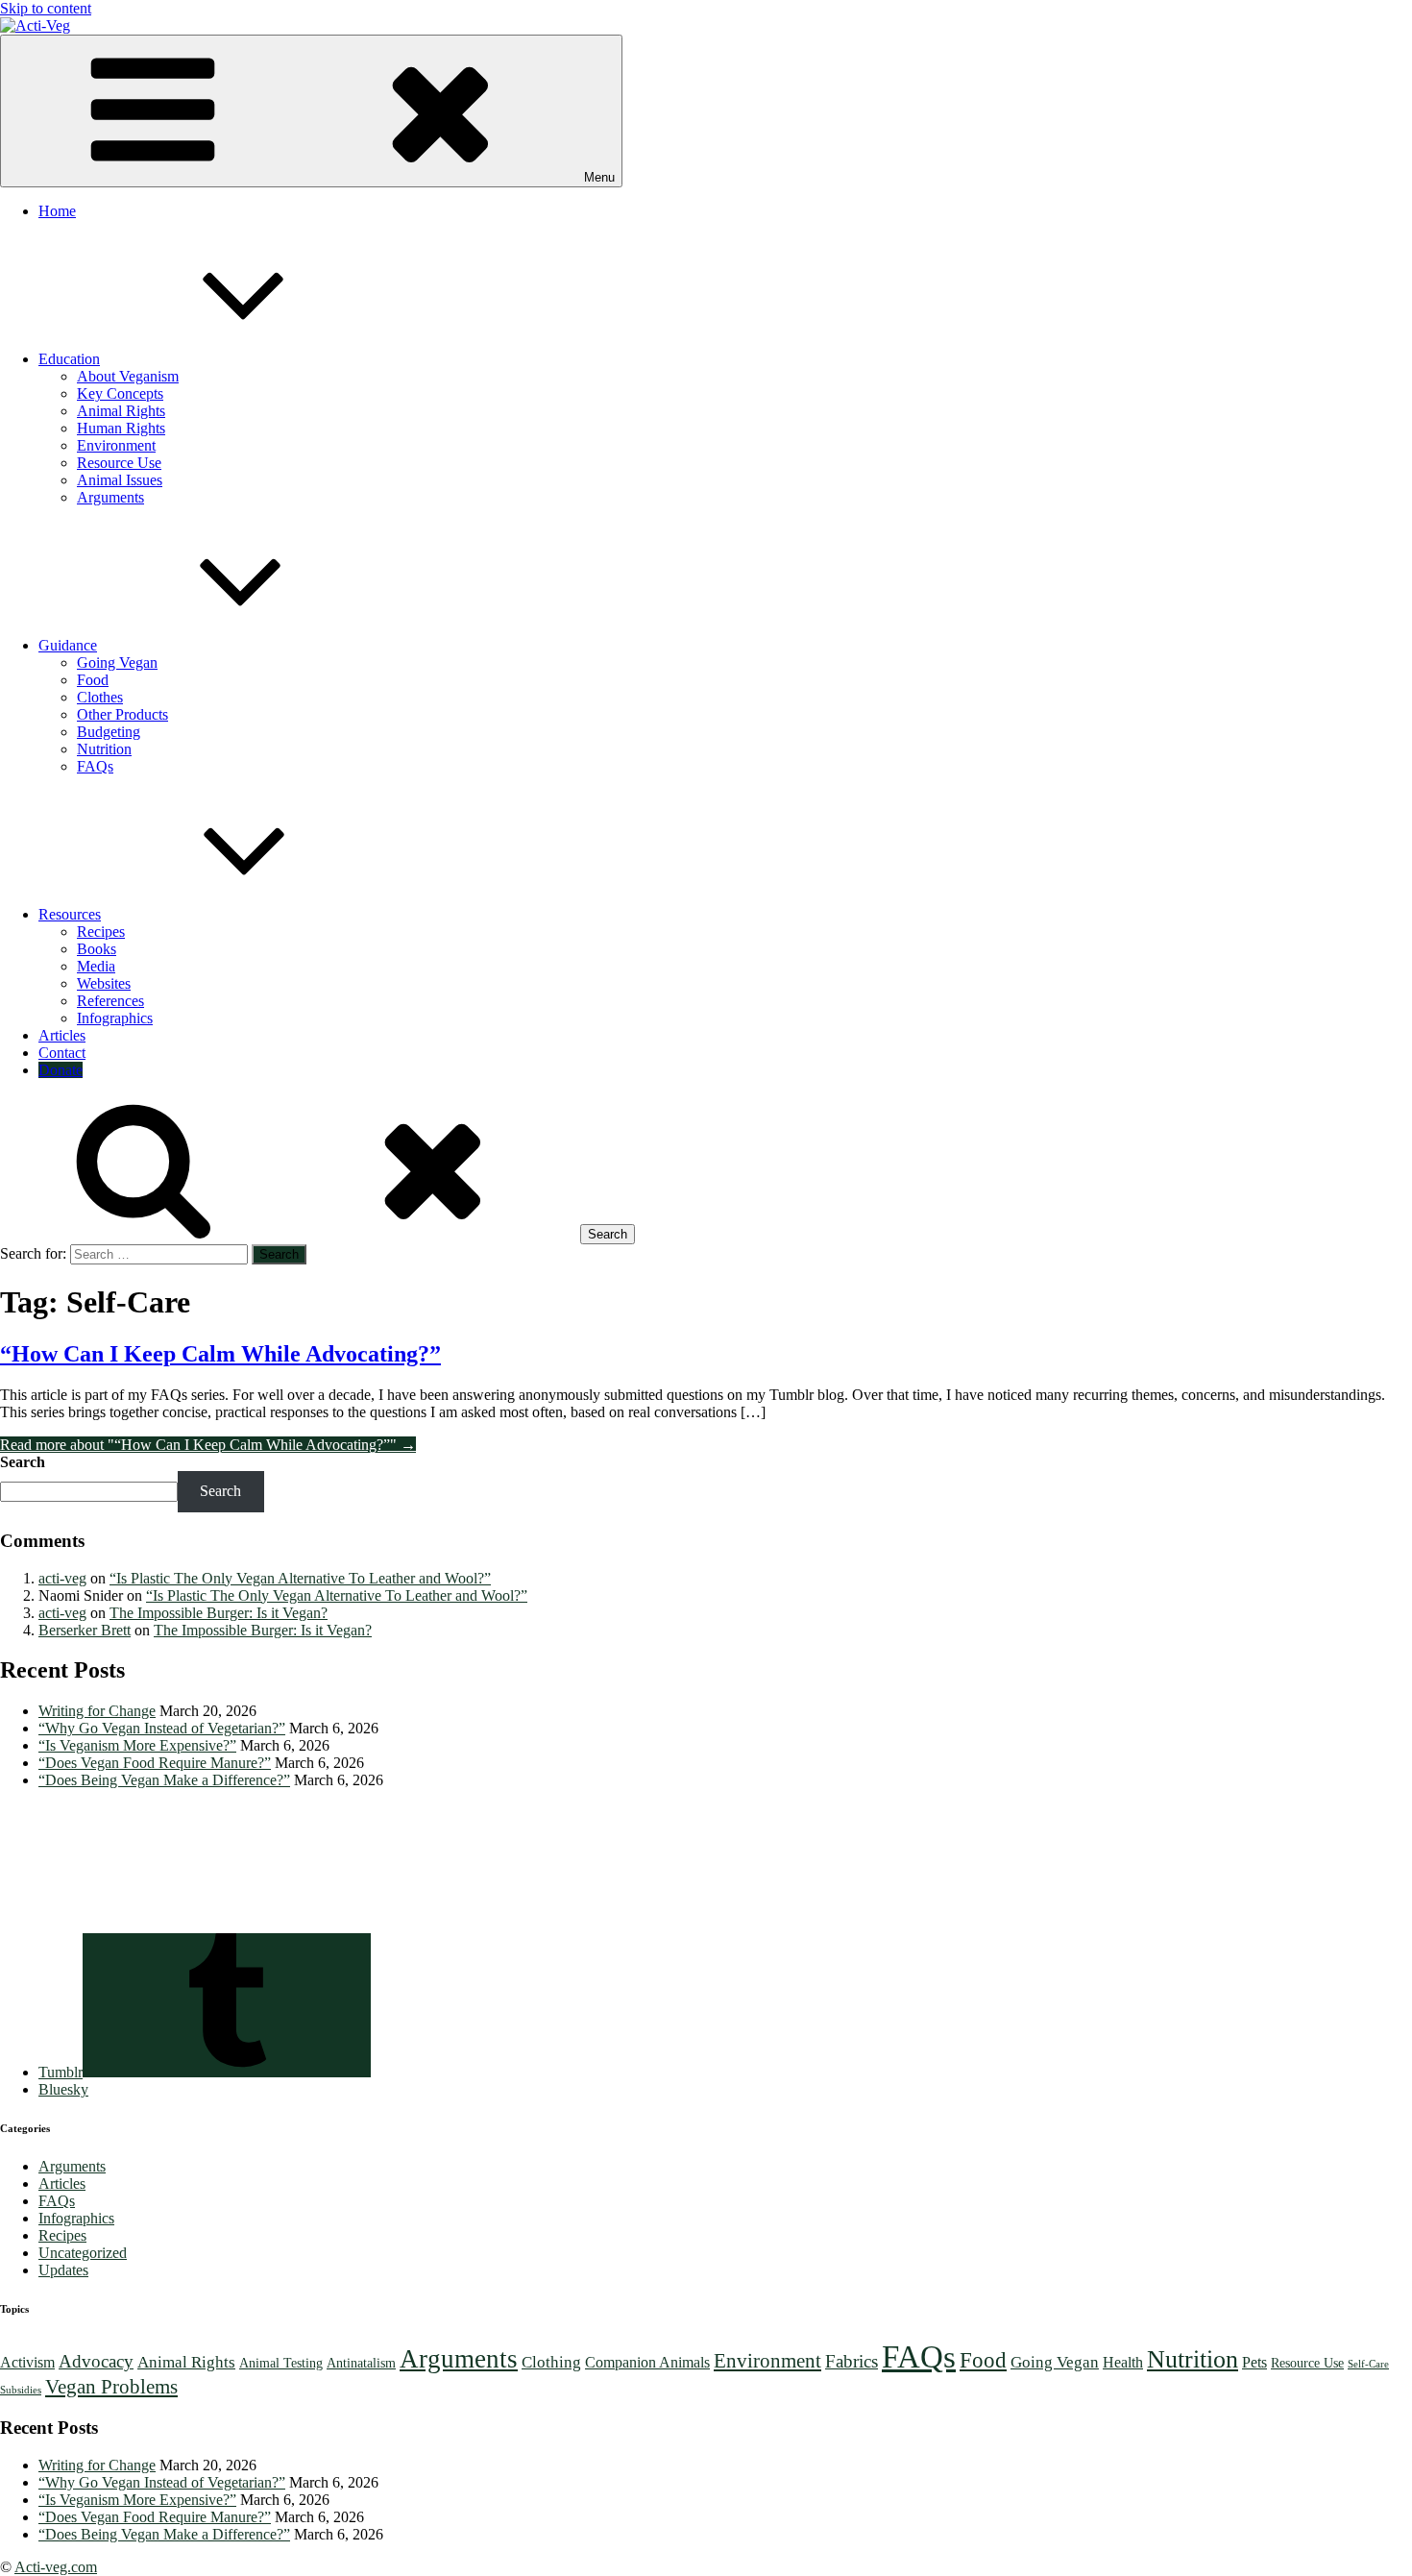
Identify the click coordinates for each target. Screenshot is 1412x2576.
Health (1123, 2362)
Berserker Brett (85, 1630)
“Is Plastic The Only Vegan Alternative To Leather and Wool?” (300, 1578)
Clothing (551, 2362)
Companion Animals (647, 2362)
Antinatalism (361, 2363)
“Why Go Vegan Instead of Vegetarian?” (162, 1728)
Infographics (115, 1018)
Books (97, 949)
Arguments (110, 497)
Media (96, 966)
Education (69, 359)
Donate (61, 1070)
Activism (27, 2362)
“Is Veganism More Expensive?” (137, 1745)
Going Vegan (117, 662)
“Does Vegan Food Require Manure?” (155, 1763)
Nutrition (104, 749)
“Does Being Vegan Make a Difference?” (164, 1780)
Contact (62, 1053)
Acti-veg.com (56, 2567)
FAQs (95, 766)
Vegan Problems (111, 2387)
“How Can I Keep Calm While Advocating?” (220, 1354)
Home (57, 211)
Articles (62, 1035)
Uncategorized (83, 2253)
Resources (70, 914)
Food (93, 680)
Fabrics (852, 2361)
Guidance (68, 645)
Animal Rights (121, 411)
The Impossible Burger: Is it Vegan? (219, 1613)
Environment (116, 445)
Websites (104, 983)
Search (23, 1462)
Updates (63, 2270)
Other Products (122, 714)
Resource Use (119, 463)
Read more (208, 1445)
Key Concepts (120, 393)
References (110, 1001)
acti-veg (62, 1578)
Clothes (100, 697)
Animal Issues (120, 480)
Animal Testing (281, 2363)
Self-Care (1368, 2364)
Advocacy (96, 2361)
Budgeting (109, 732)
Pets (1254, 2362)
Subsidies (21, 2390)
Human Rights (121, 428)
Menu (599, 177)
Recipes (101, 932)
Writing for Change (97, 1711)
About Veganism (128, 376)
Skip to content (46, 8)
